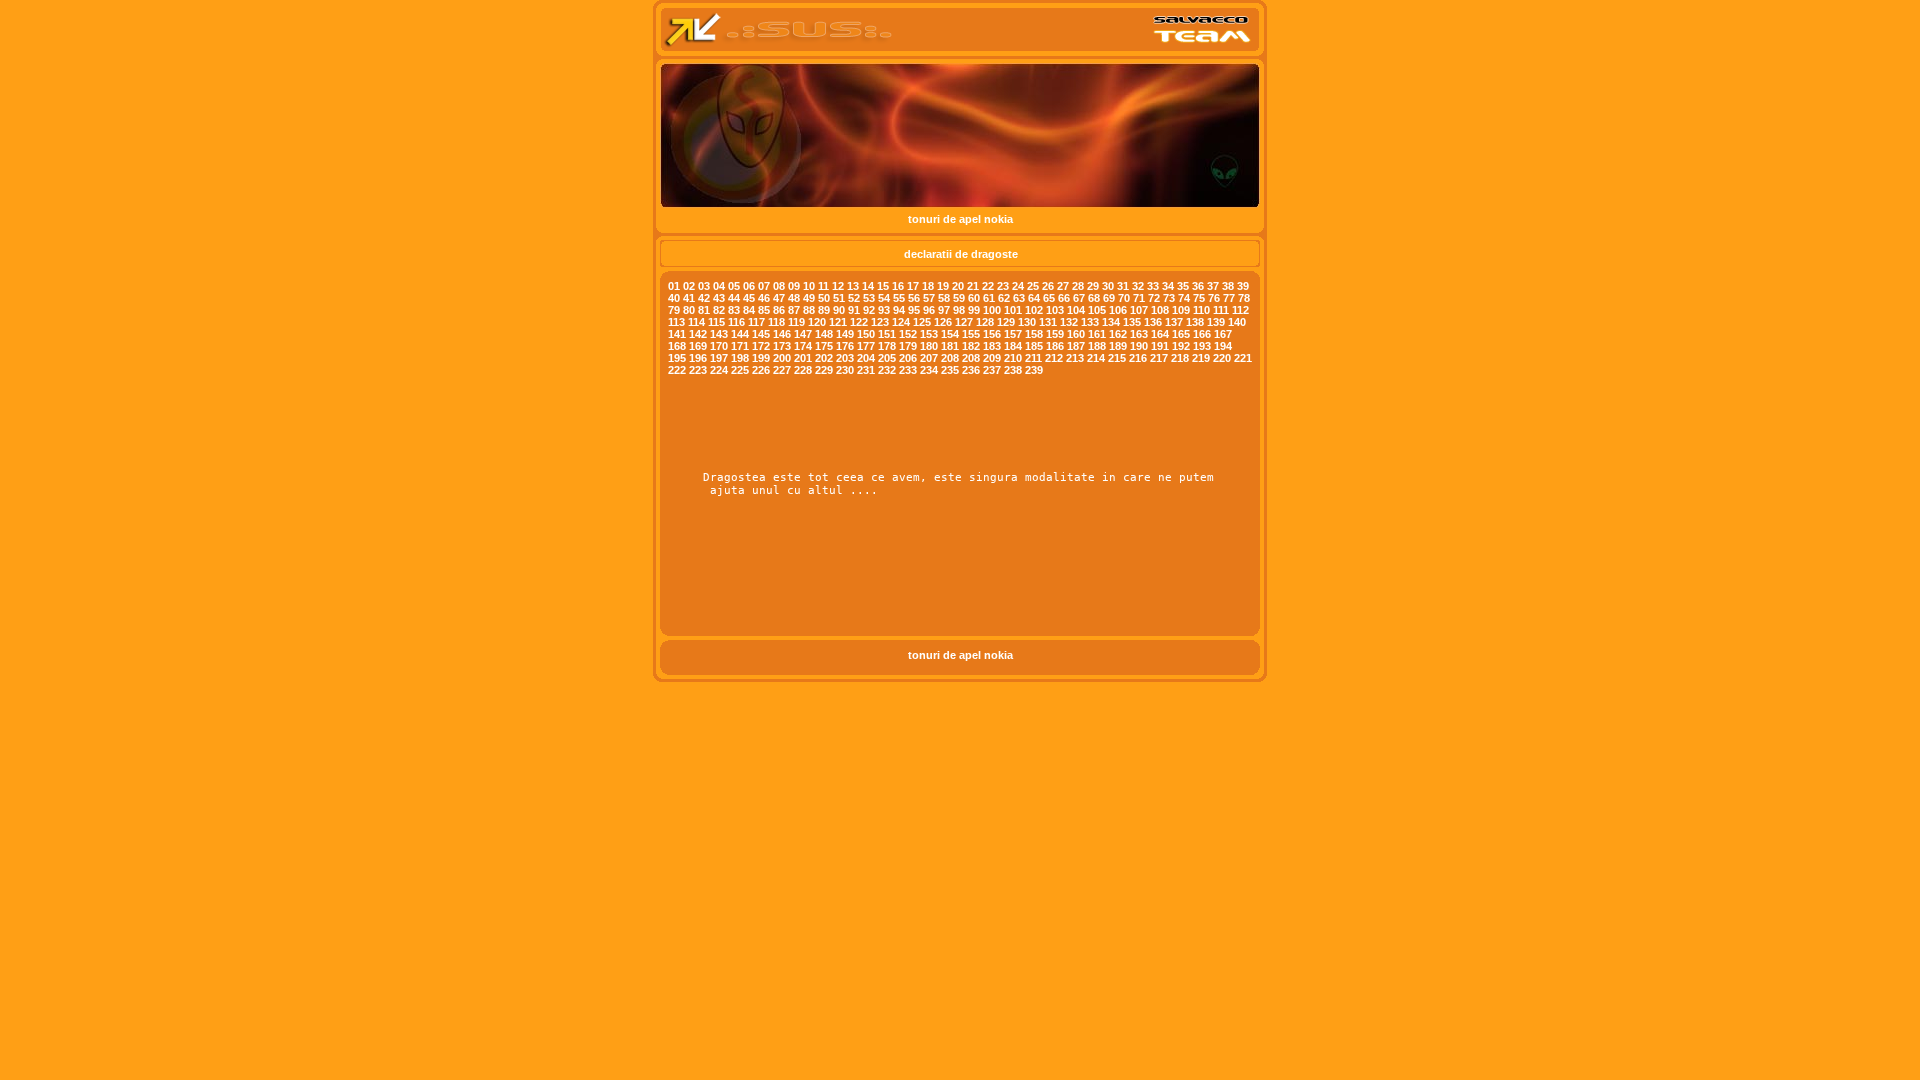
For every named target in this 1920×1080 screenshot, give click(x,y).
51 (839, 298)
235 (950, 370)
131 (1048, 322)
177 (866, 346)
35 (1183, 286)
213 (1075, 358)
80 (689, 310)
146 (782, 334)
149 (845, 334)
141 (677, 334)
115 (716, 322)
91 (854, 310)
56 (914, 298)
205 (887, 358)
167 (1223, 334)
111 (1221, 310)
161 (1097, 334)
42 (704, 298)
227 (782, 370)
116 (736, 322)
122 (859, 322)
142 (698, 334)
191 (1160, 346)
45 (749, 298)
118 (776, 322)
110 (1201, 310)
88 (809, 310)
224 (719, 370)
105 (1097, 310)
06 (749, 286)
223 (698, 370)
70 (1124, 298)
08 (779, 286)
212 (1054, 358)
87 (794, 310)
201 (803, 358)
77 (1229, 298)
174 (803, 346)
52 (854, 298)
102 (1034, 310)
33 (1153, 286)
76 (1214, 298)
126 (943, 322)
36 (1198, 286)
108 (1160, 310)
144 (740, 334)
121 (838, 322)
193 (1202, 346)
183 (992, 346)
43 (719, 298)
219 (1201, 358)
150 (866, 334)
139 (1216, 322)
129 (1006, 322)
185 (1034, 346)
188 (1097, 346)
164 (1160, 334)
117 (756, 322)
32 (1138, 286)
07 (764, 286)
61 (989, 298)
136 (1153, 322)
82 (719, 310)
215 (1117, 358)
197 (719, 358)
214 (1096, 358)
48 (794, 298)
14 (868, 286)
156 (992, 334)
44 (734, 298)
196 (698, 358)
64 (1034, 298)
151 (887, 334)
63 (1019, 298)
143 (719, 334)
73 (1169, 298)
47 (779, 298)
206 (908, 358)
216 (1138, 358)
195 (677, 358)
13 (853, 286)
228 (803, 370)
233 (908, 370)
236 (971, 370)
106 (1118, 310)
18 (928, 286)
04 (719, 286)
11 (823, 286)
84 (749, 310)
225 (740, 370)
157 (1013, 334)
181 (950, 346)
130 (1027, 322)
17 (913, 286)
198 (740, 358)
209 (992, 358)
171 (740, 346)
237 (992, 370)
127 (964, 322)
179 (908, 346)
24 (1018, 286)
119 (796, 322)
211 (1033, 358)
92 (869, 310)
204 (866, 358)
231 (866, 370)
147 (803, 334)
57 (929, 298)
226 (761, 370)
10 (809, 286)
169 (698, 346)
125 (922, 322)
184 (1013, 346)
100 (992, 310)
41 (689, 298)
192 (1181, 346)
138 (1195, 322)
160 (1076, 334)
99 (974, 310)
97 (944, 310)
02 (689, 286)
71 (1139, 298)
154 (950, 334)
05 (734, 286)
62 (1004, 298)
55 (899, 298)
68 (1094, 298)
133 (1090, 322)
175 (824, 346)
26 (1048, 286)
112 (1240, 310)
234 (929, 370)
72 (1154, 298)
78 (1244, 298)
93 (884, 310)
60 (974, 298)
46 (764, 298)
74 (1184, 298)
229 (824, 370)
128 (985, 322)
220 (1222, 358)
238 (1013, 370)
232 (887, 370)
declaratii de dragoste (961, 254)
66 (1064, 298)
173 (782, 346)
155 (971, 334)
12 (838, 286)
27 (1063, 286)
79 (674, 310)
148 (824, 334)
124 (901, 322)
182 (971, 346)
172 (761, 346)
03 (704, 286)
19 (943, 286)
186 (1055, 346)
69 (1109, 298)
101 (1013, 310)
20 (958, 286)
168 (677, 346)
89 (824, 310)
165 (1181, 334)
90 (839, 310)
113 (676, 322)
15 (883, 286)
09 (794, 286)
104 (1076, 310)
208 (950, 358)
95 (914, 310)
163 (1139, 334)
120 (817, 322)
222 (677, 370)
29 (1093, 286)
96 (929, 310)
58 (944, 298)
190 (1139, 346)
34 (1168, 286)
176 (845, 346)
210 (1013, 358)
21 (973, 286)
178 (887, 346)
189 (1118, 346)
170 (719, 346)
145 (761, 334)
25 (1033, 286)
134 (1111, 322)
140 (1237, 322)
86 (779, 310)
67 (1079, 298)
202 (824, 358)
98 (959, 310)
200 (782, 358)
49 (809, 298)
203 (845, 358)
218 (1180, 358)
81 (704, 310)
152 (908, 334)
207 (929, 358)
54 (884, 298)
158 (1034, 334)
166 (1202, 334)
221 (1243, 358)
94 (899, 310)
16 (898, 286)
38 (1229, 286)
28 (1078, 286)
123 (880, 322)
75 (1199, 298)
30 (1108, 286)
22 (988, 286)
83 (734, 310)
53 (869, 298)
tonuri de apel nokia (960, 219)
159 (1055, 334)
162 (1118, 334)
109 (1181, 310)
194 (1223, 346)
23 (1003, 286)
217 (1159, 358)
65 (1049, 298)
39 (1243, 286)
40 (674, 298)
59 (959, 298)
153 (929, 334)
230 (845, 370)
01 (674, 286)
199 (761, 358)
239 (1034, 370)
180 (929, 346)
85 (764, 310)
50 (824, 298)
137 (1174, 322)
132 (1069, 322)
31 (1123, 286)
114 (696, 322)
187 (1076, 346)
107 (1139, 310)
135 (1132, 322)
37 (1213, 286)
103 (1055, 310)
